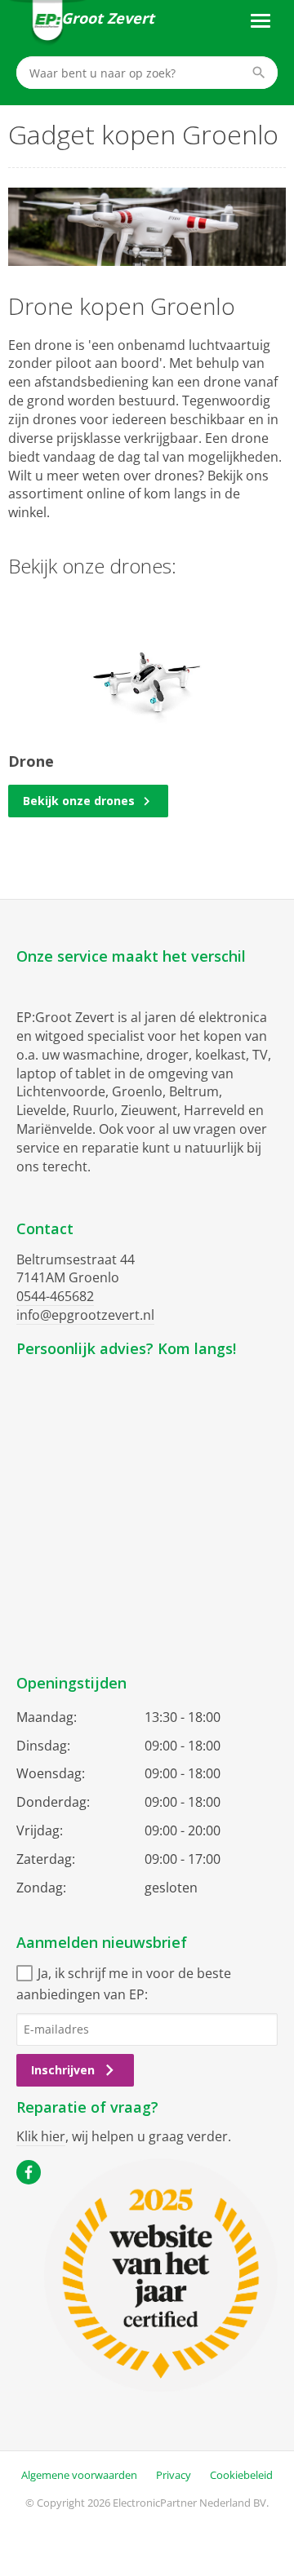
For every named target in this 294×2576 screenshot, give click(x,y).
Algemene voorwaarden (79, 2475)
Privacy (174, 2475)
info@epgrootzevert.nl (85, 1315)
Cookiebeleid (241, 2475)
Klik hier (41, 2136)
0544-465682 (55, 1296)
